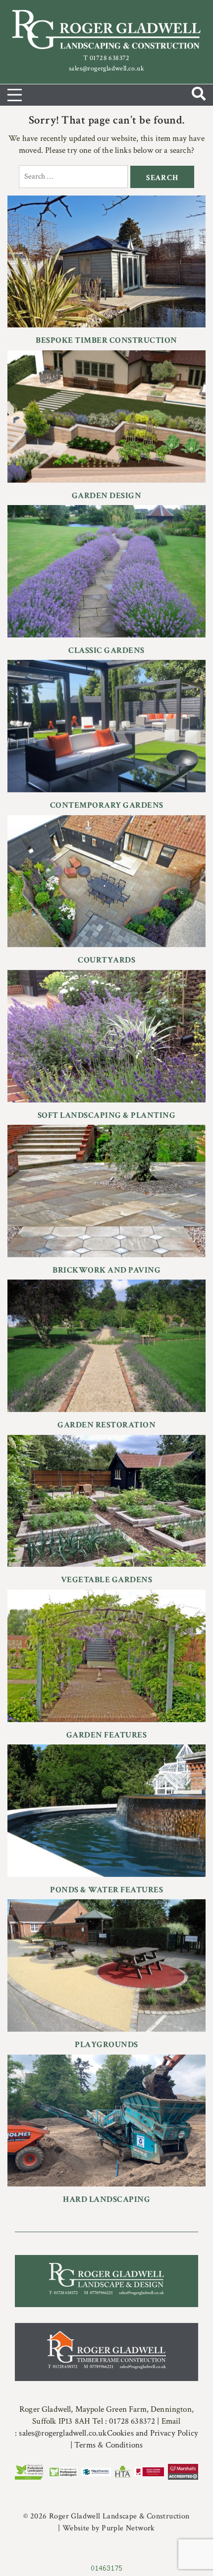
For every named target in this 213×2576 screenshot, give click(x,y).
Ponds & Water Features (106, 1890)
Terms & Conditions (108, 2445)
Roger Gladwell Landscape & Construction (119, 2516)
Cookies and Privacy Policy (153, 2433)
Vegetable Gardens (107, 1580)
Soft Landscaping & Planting (107, 1115)
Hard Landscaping (106, 2199)
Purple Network (128, 2528)
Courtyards (106, 960)
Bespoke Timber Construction (106, 340)
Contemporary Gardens (107, 805)
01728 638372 (133, 2421)
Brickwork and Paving (106, 1270)
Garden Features (107, 1735)
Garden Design (107, 496)
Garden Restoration (106, 1425)
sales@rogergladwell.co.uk (106, 68)
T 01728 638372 (106, 58)
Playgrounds (106, 2045)
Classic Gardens (106, 650)
